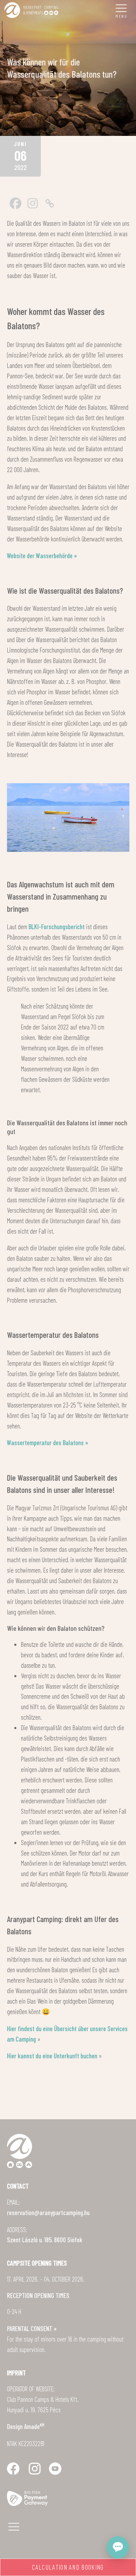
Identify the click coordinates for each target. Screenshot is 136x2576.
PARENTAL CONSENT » (32, 2328)
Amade (34, 2426)
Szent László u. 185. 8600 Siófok (45, 2240)
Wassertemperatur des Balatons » (48, 1443)
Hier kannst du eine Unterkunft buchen (52, 2056)
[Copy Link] (50, 203)
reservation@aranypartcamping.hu (48, 2212)
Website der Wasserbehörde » (42, 556)
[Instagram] (33, 203)
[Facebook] (16, 203)
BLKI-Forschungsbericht (57, 927)
